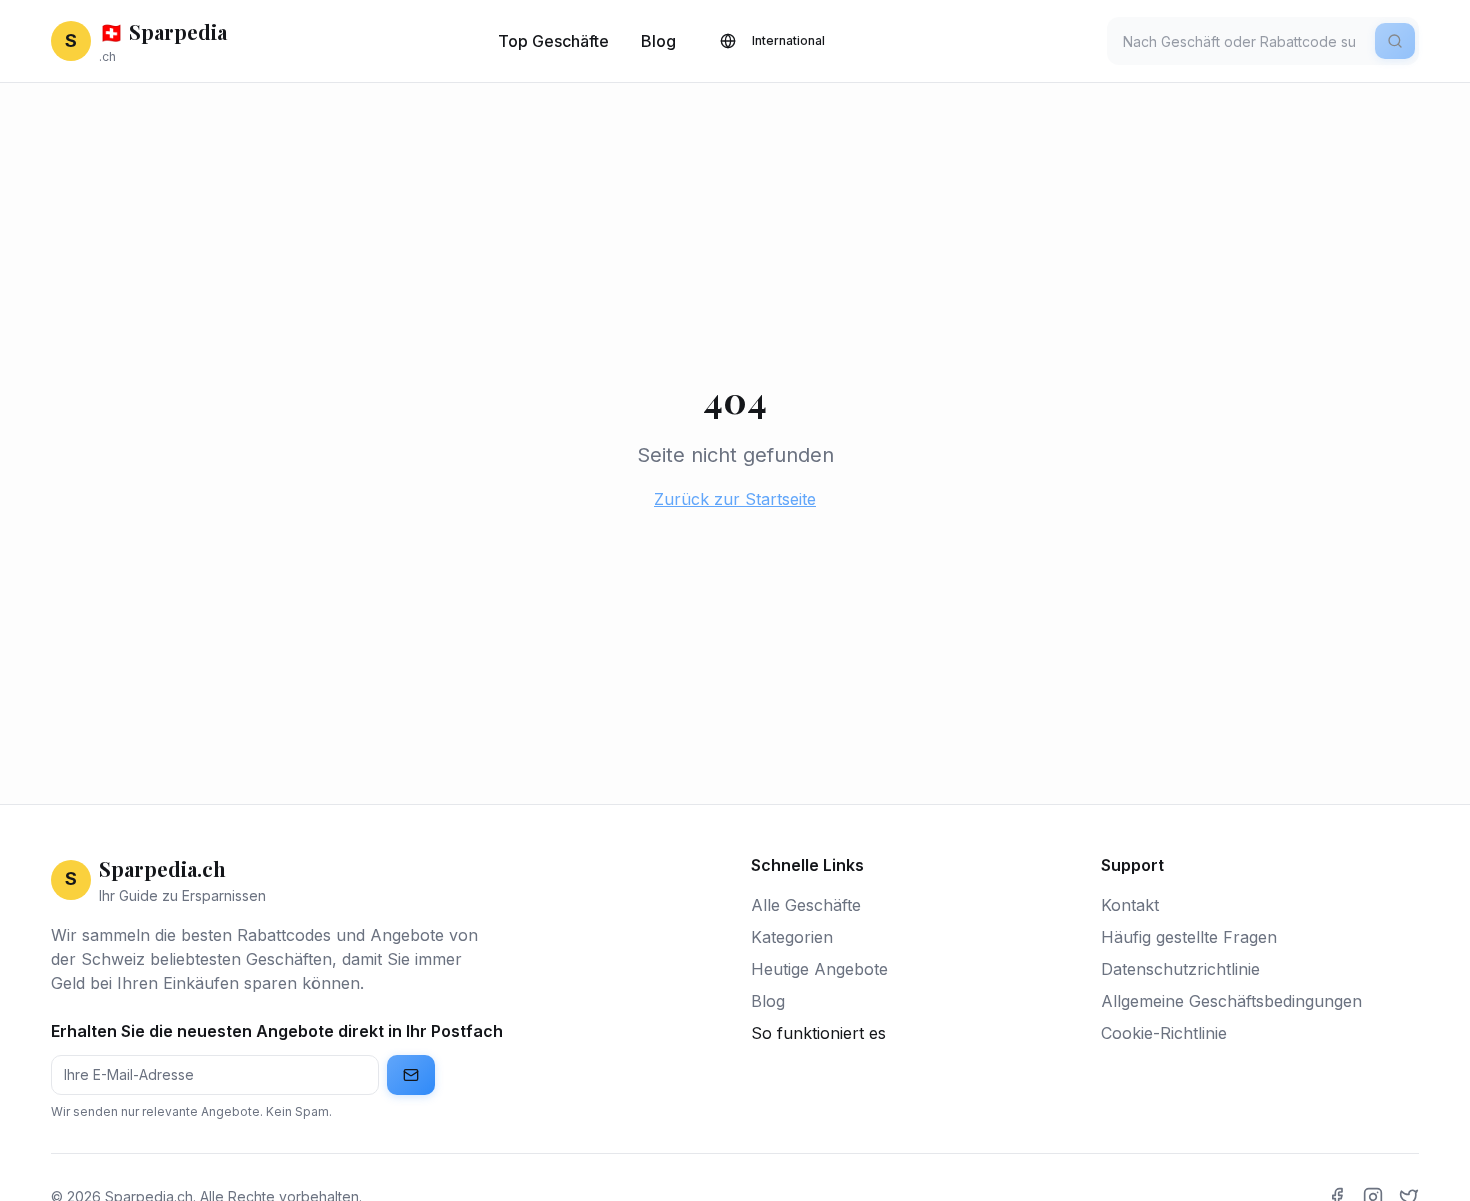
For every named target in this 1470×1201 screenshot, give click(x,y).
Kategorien (792, 937)
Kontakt (1130, 905)
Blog (658, 41)
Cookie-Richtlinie (1164, 1033)
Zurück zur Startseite (735, 499)
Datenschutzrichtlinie (1180, 969)
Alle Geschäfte (806, 905)
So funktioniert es (818, 1033)
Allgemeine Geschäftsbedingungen (1231, 1001)
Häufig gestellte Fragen (1189, 937)
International (788, 40)
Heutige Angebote (819, 969)
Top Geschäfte (553, 41)
